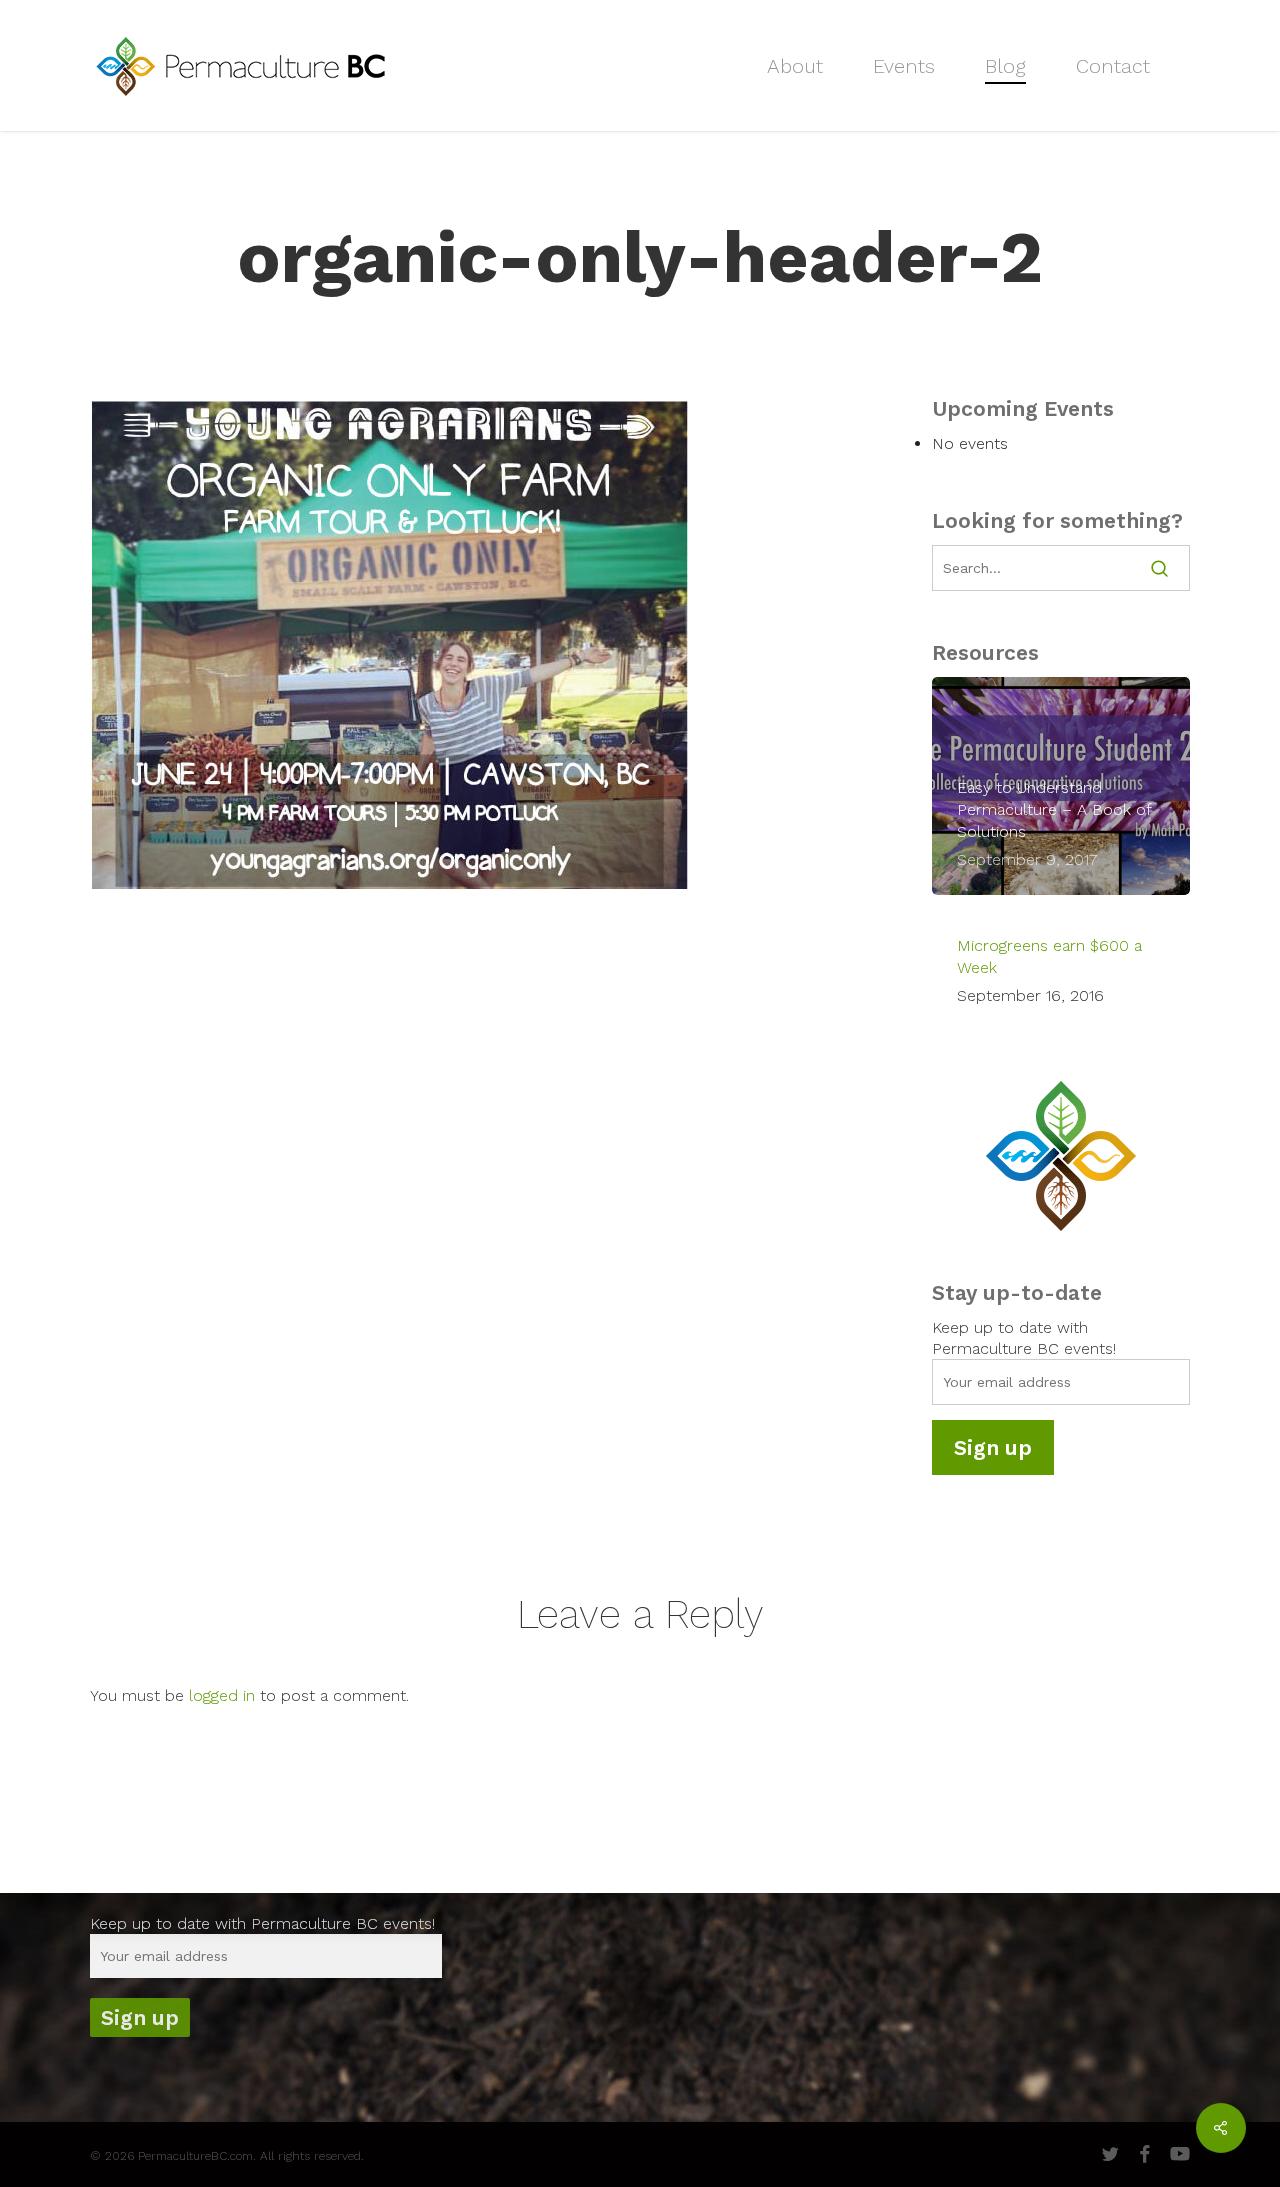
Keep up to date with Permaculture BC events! (262, 1923)
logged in (222, 1695)
